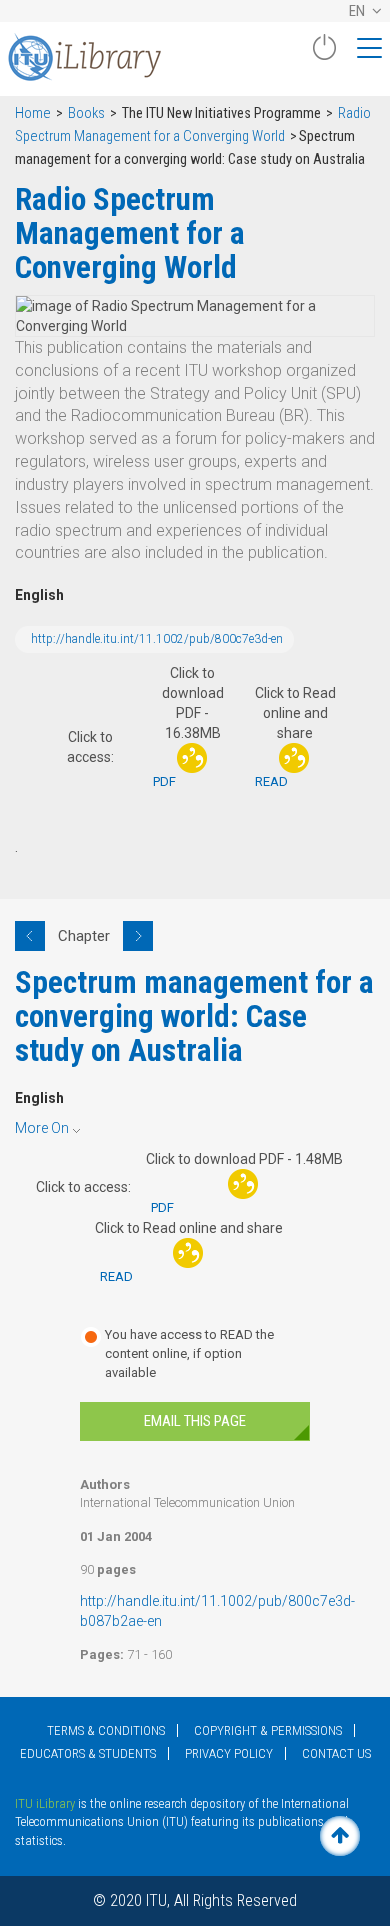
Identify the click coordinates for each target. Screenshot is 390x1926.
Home (33, 113)
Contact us (336, 1753)
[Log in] (324, 55)
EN (358, 11)
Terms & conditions (106, 1730)
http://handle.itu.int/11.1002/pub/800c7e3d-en (157, 639)
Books (86, 113)
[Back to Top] (340, 1836)
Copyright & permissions (268, 1730)
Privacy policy (229, 1753)
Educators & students (88, 1753)
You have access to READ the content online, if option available (189, 1353)
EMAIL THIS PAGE (195, 1421)
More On (42, 1128)
